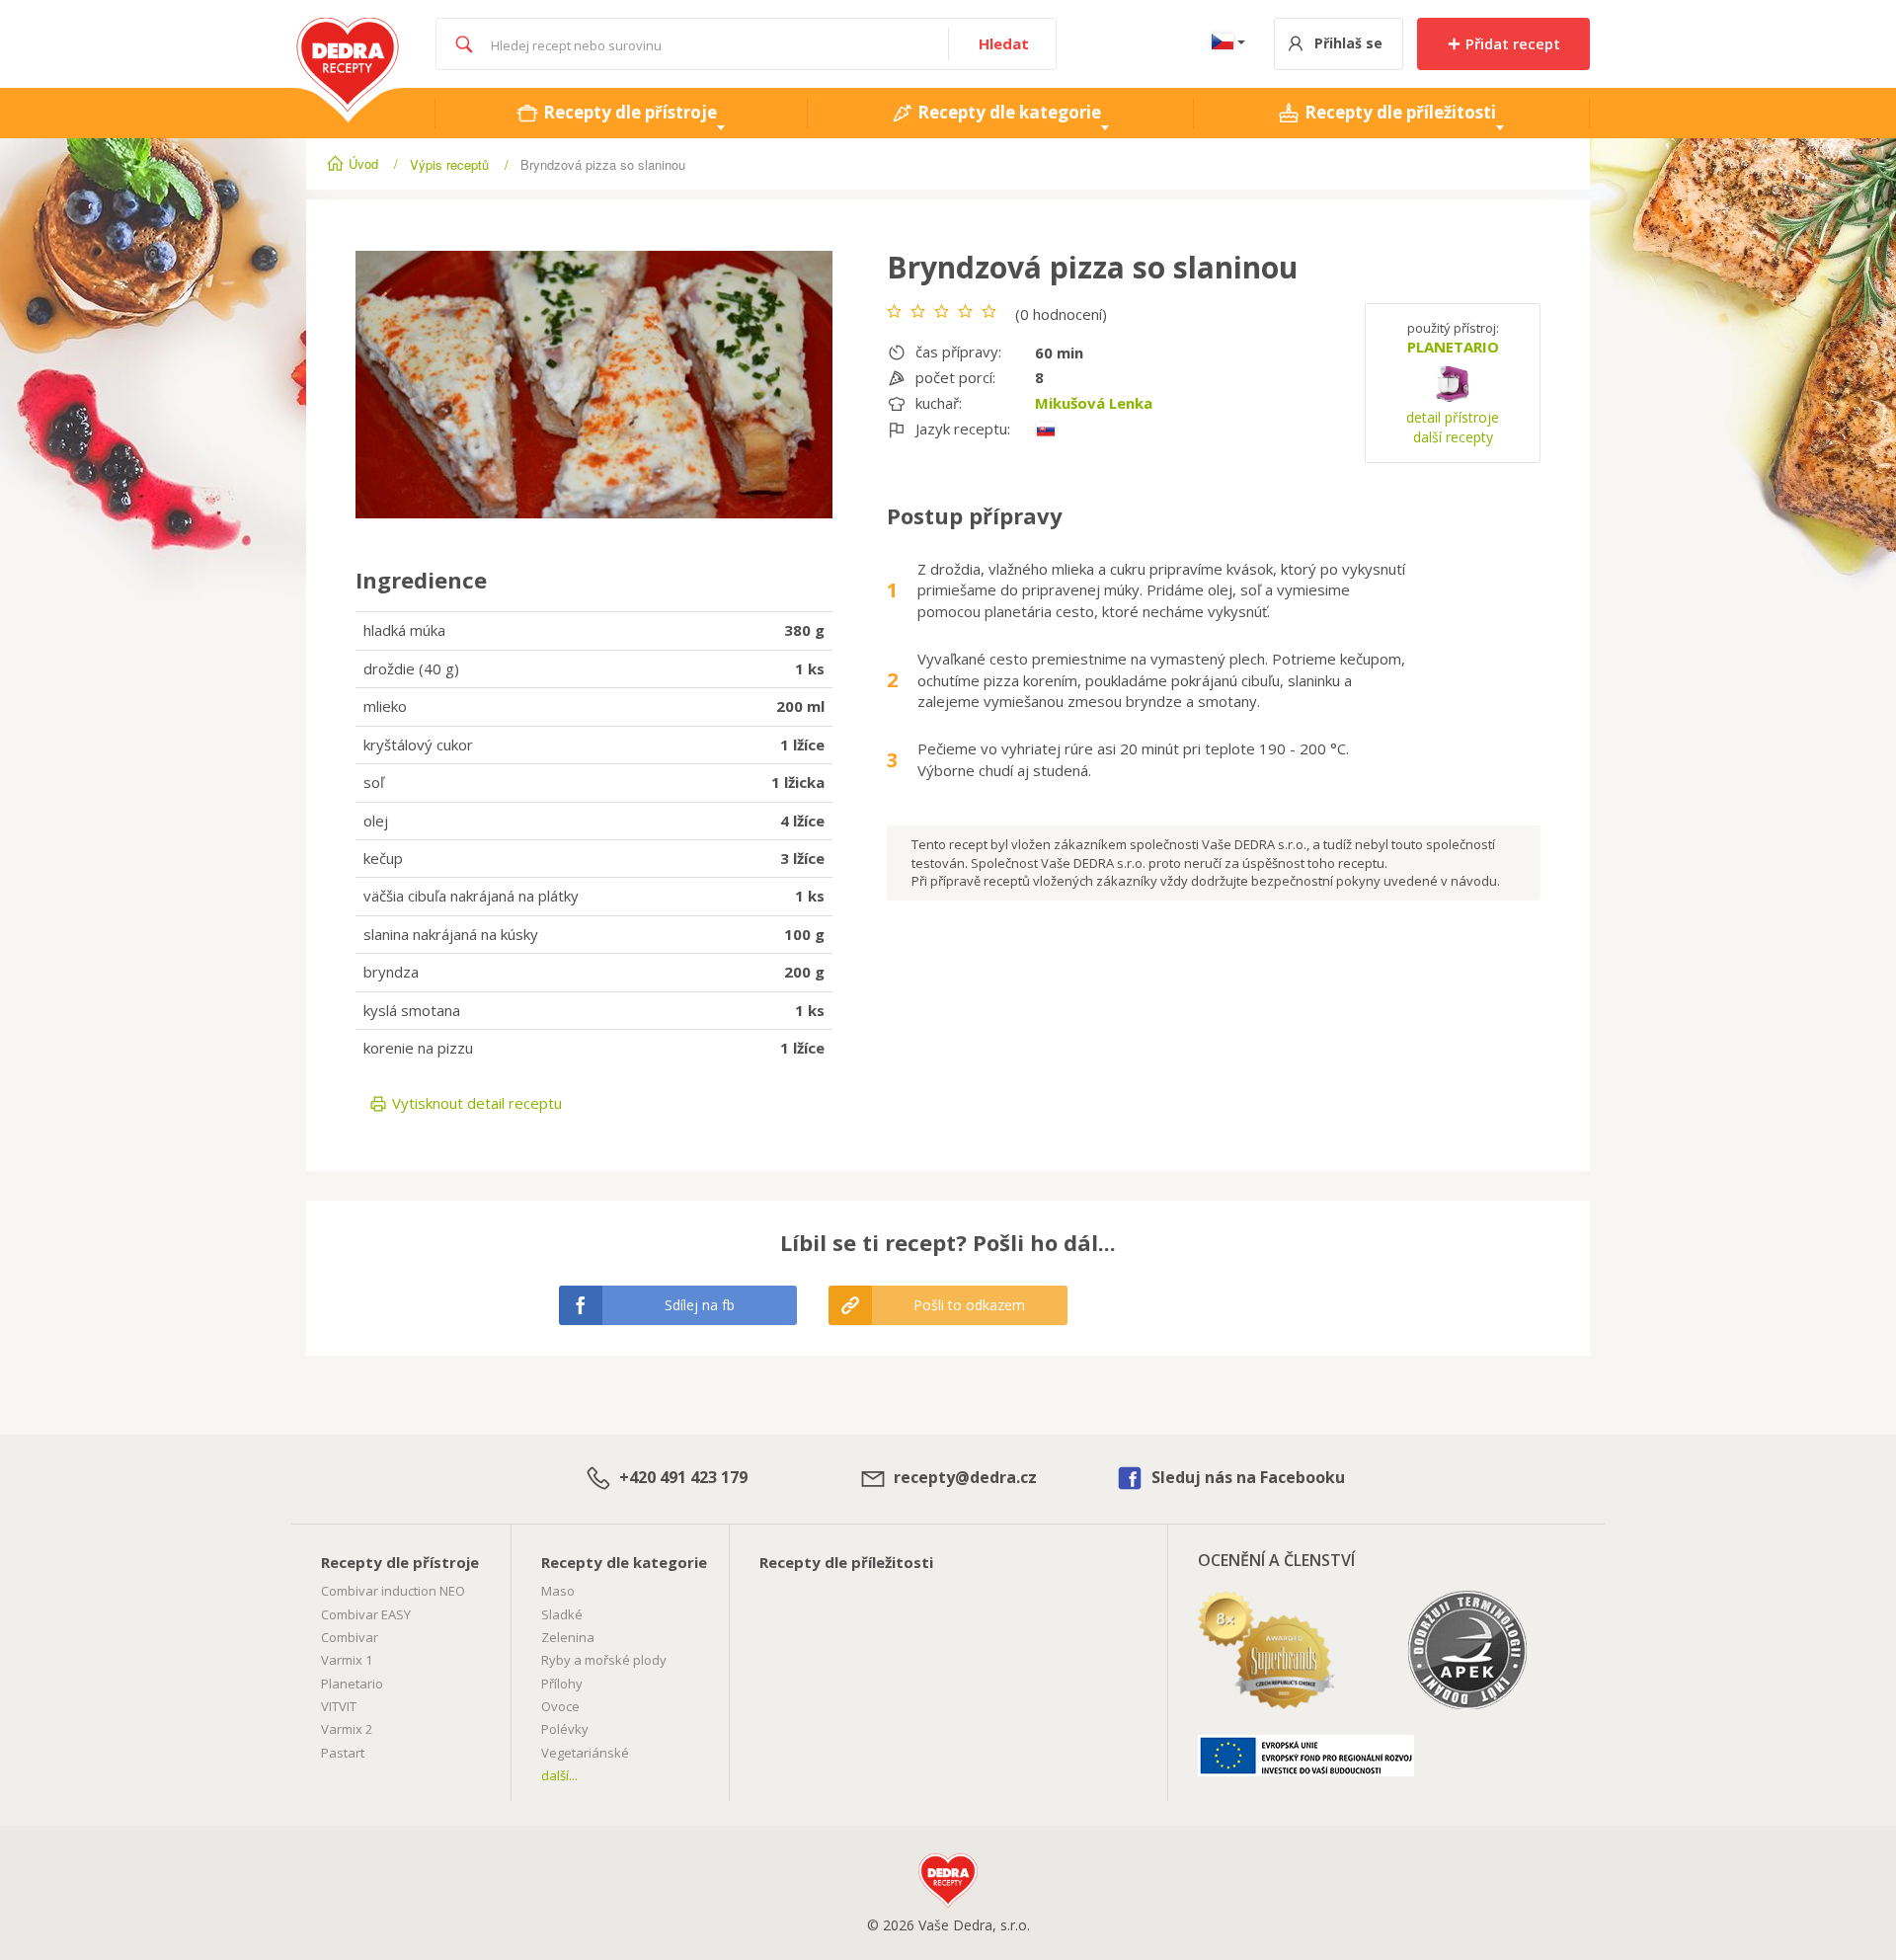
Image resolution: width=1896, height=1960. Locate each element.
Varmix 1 (347, 1660)
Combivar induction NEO (393, 1591)
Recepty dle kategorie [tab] (1007, 112)
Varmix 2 (347, 1729)
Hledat (1004, 43)
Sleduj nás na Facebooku (1246, 1477)
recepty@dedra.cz (963, 1477)
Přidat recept (1511, 43)
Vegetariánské (585, 1753)
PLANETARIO (1453, 347)
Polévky (565, 1729)
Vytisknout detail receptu (475, 1103)
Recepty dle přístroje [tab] (628, 112)
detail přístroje (1453, 417)
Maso (558, 1591)
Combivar (350, 1637)
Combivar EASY (366, 1614)
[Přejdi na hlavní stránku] (348, 28)
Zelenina (568, 1637)
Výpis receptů (449, 164)
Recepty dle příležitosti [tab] (1398, 112)
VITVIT (339, 1706)
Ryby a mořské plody (604, 1660)
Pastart (343, 1753)
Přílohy (562, 1684)
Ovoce (560, 1706)
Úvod (363, 163)
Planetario (352, 1684)
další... (559, 1775)
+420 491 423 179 (681, 1477)
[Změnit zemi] (1224, 44)
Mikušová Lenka (1094, 403)
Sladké (562, 1614)
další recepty (1453, 437)
